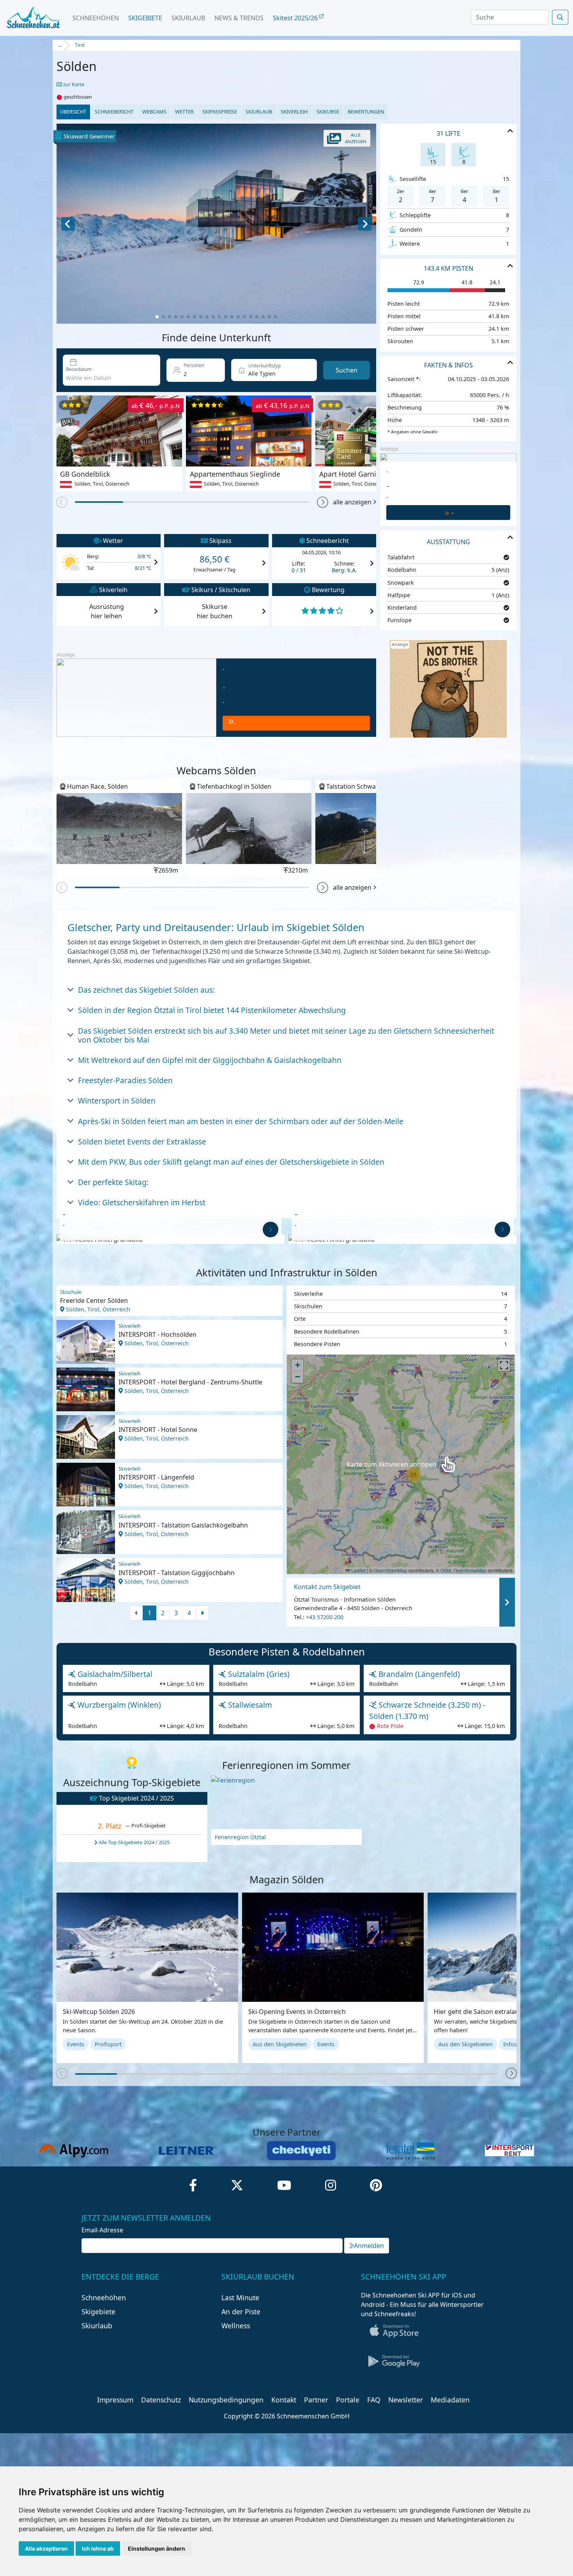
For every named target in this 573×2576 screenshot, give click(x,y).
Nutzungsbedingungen (226, 2400)
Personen (194, 365)
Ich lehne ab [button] (98, 2549)
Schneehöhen (96, 18)
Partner (316, 2400)
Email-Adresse (102, 2230)
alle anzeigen (352, 502)
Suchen (347, 370)
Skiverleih (294, 112)
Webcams (154, 112)
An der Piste (241, 2312)
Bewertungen (366, 112)
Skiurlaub (188, 18)
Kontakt (284, 2400)
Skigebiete (145, 18)
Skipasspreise (220, 112)
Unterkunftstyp (264, 366)
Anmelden (369, 2246)
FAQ (374, 2400)
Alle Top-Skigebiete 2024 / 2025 (134, 1842)
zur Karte (73, 84)
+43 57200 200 (325, 1617)
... (60, 45)
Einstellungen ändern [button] (157, 2549)
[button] (323, 502)
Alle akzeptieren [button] (46, 2549)
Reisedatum (79, 369)
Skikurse (328, 112)
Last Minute (240, 2297)
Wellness (236, 2326)
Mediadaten (450, 2400)
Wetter (184, 112)
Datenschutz (161, 2400)
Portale (348, 2400)
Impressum (115, 2400)
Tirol (80, 45)
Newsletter (406, 2400)
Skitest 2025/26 (296, 18)
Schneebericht (114, 112)
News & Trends (239, 18)
